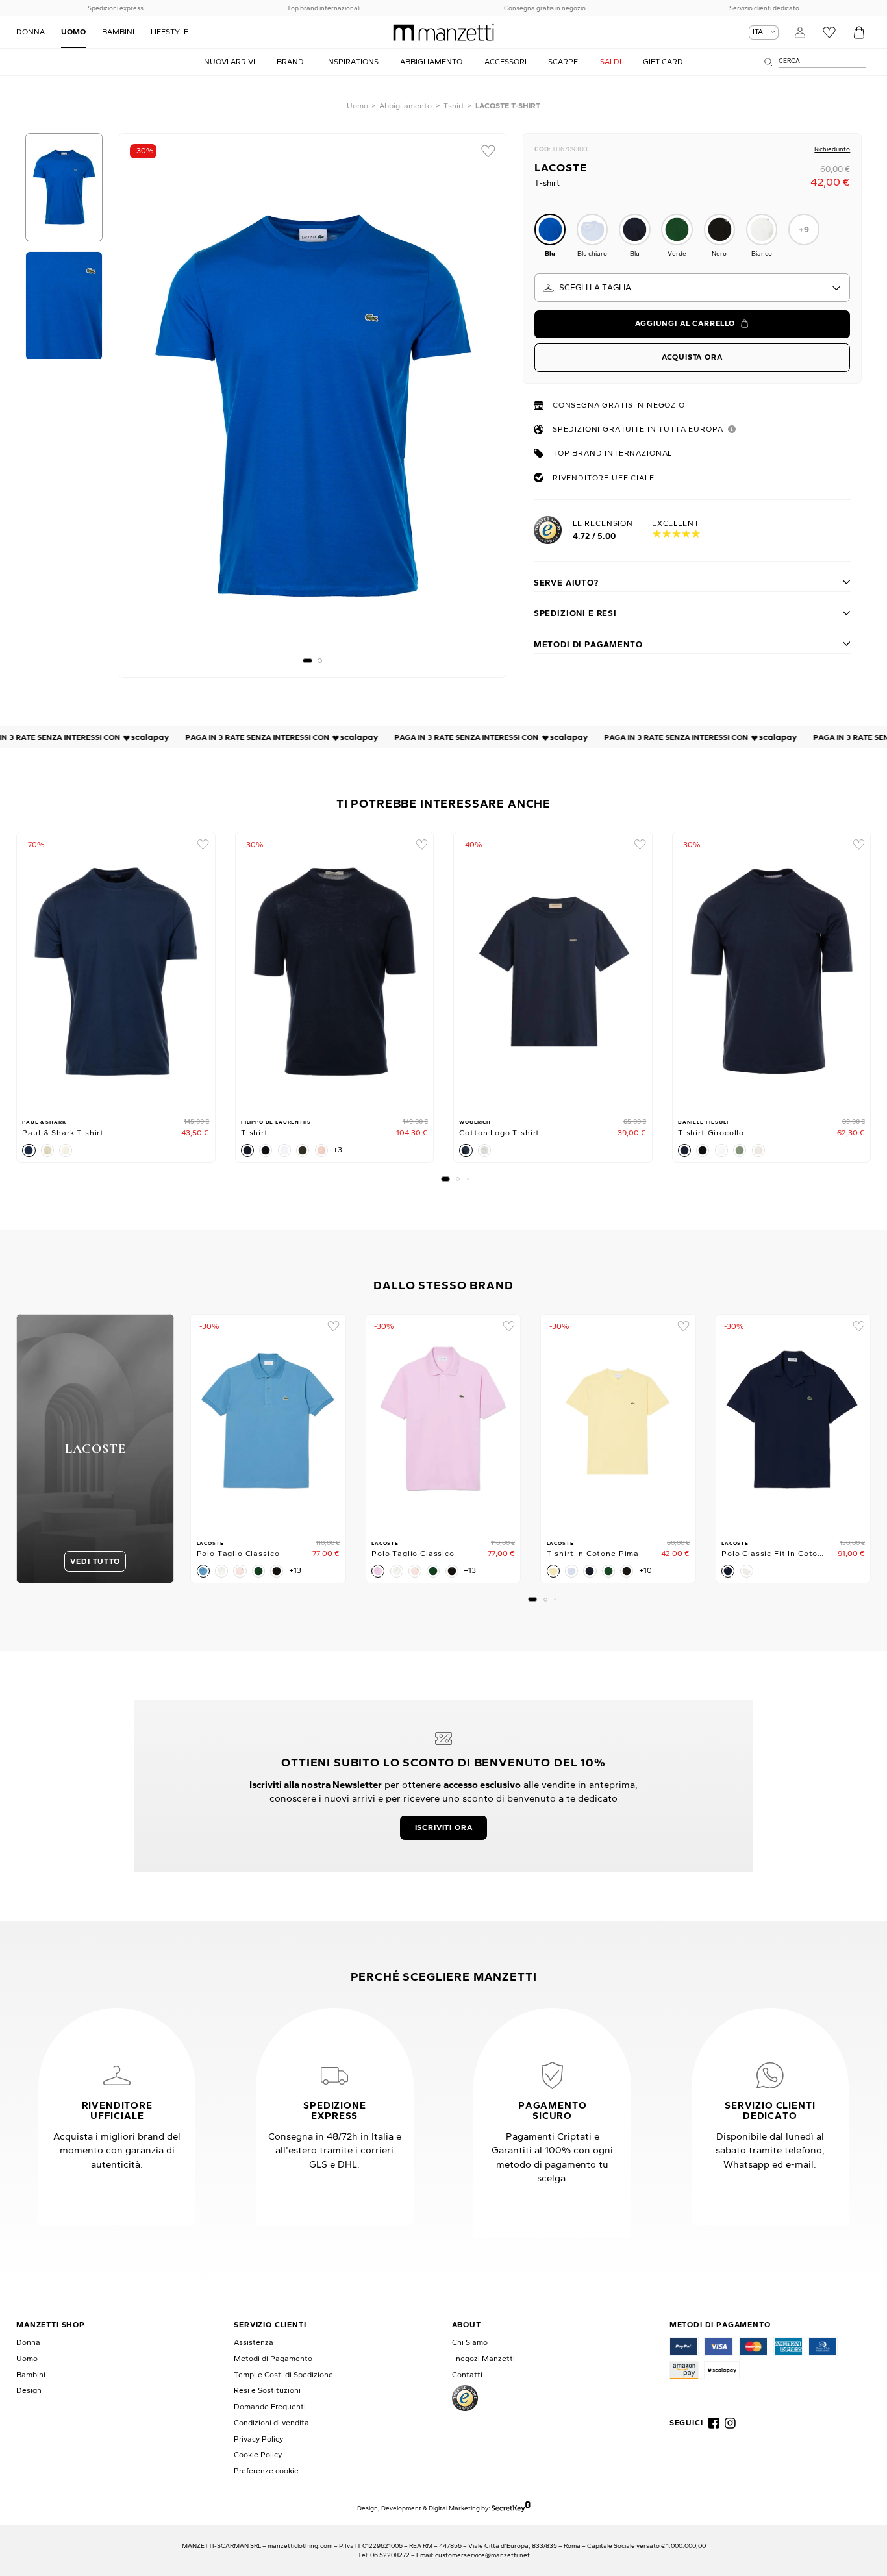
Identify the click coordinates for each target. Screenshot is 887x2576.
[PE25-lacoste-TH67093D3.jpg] (313, 405)
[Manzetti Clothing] (444, 32)
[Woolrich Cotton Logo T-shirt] (553, 971)
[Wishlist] (830, 32)
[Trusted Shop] (465, 2398)
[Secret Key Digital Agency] (511, 2508)
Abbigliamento (406, 106)
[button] (307, 661)
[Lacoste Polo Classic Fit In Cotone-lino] (793, 1423)
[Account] (800, 32)
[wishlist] (489, 151)
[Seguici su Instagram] (730, 2423)
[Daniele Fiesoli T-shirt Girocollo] (772, 971)
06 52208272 (390, 2555)
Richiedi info (832, 149)
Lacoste (561, 167)
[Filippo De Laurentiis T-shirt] (335, 971)
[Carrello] (859, 32)
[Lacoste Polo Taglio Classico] (268, 1423)
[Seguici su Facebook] (714, 2423)
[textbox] (693, 288)
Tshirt (454, 106)
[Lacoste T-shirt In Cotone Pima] (618, 1423)
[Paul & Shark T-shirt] (116, 971)
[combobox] (693, 288)
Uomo (357, 106)
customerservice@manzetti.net (482, 2555)
